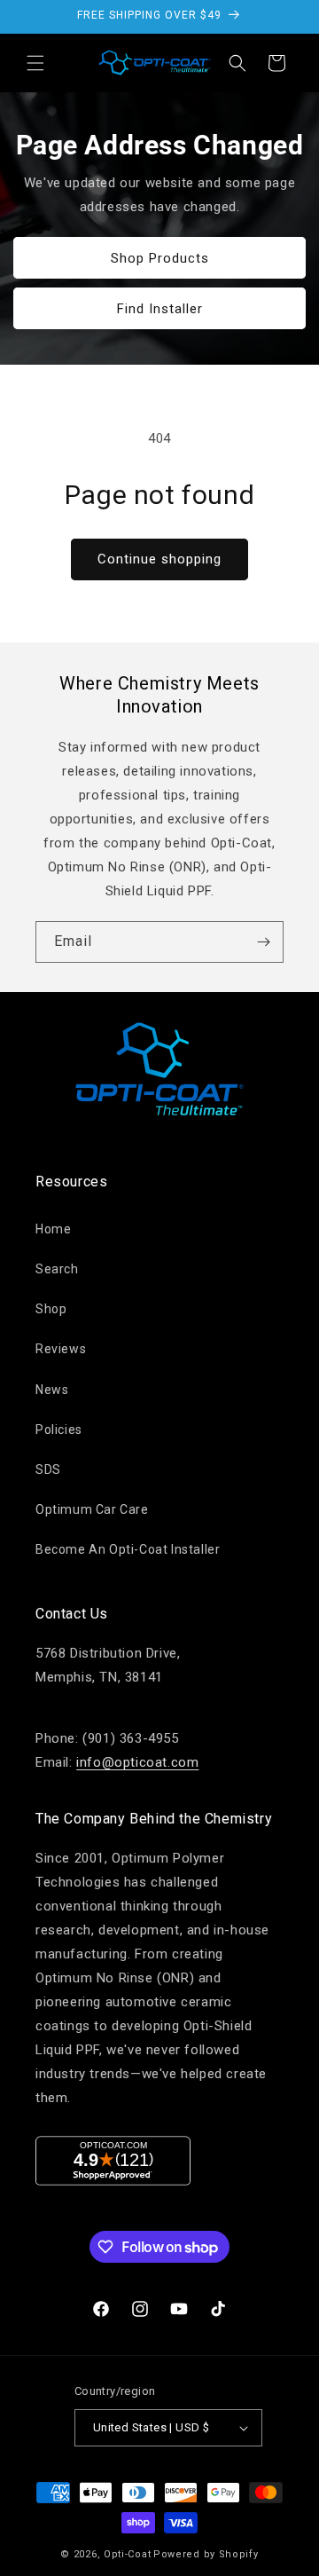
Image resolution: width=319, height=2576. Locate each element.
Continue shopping (159, 559)
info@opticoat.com (137, 1762)
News (52, 1390)
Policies (59, 1430)
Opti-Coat (127, 2554)
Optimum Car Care (92, 1509)
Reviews (61, 1349)
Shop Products (160, 257)
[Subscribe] (263, 942)
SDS (48, 1469)
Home (53, 1229)
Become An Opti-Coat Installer (128, 1549)
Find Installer (160, 308)
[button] (35, 63)
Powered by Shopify (206, 2554)
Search (57, 1269)
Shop (51, 1309)
